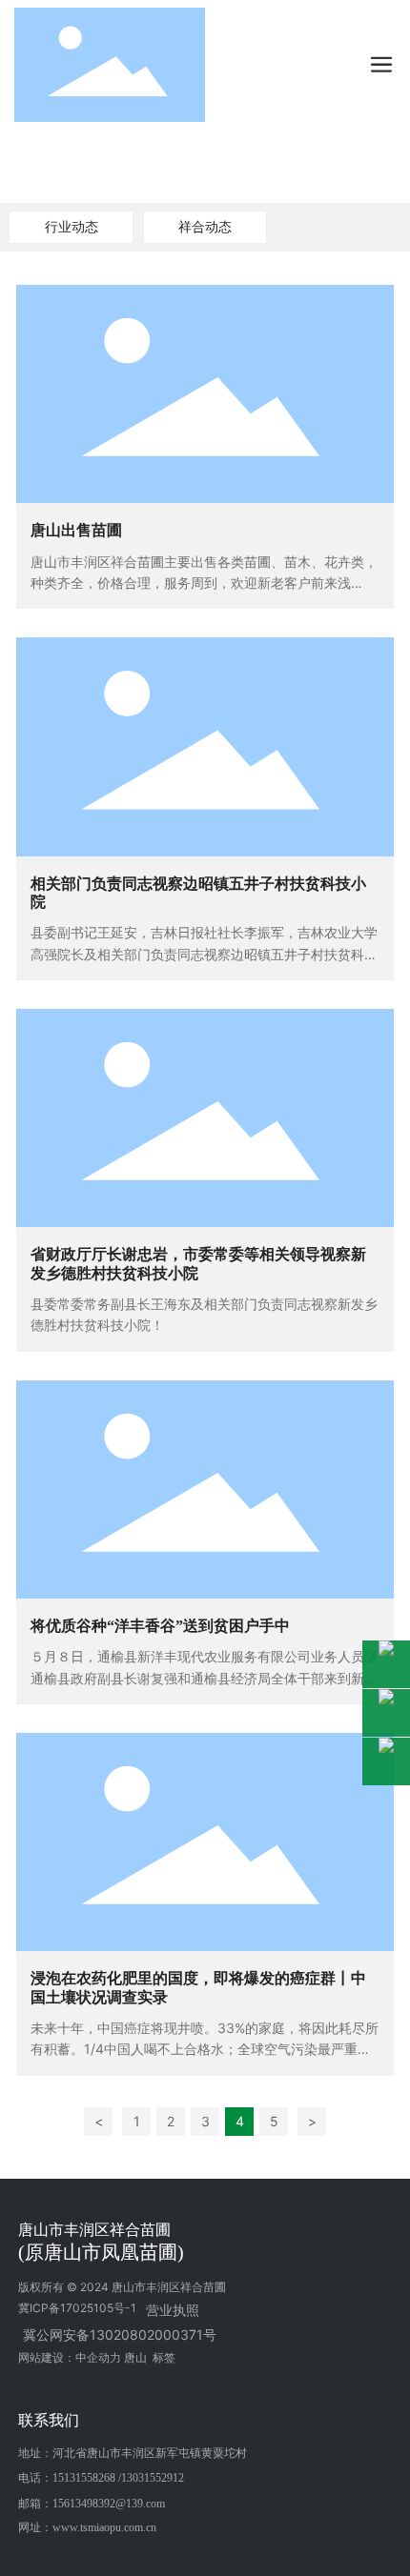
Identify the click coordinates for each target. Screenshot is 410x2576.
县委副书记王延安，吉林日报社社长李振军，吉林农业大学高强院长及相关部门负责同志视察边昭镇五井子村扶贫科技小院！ (204, 954)
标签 (164, 2357)
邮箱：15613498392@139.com (92, 2504)
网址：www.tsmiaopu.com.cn (87, 2527)
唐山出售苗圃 (76, 530)
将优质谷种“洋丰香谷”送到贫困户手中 (160, 1626)
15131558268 (84, 2478)
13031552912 (153, 2478)
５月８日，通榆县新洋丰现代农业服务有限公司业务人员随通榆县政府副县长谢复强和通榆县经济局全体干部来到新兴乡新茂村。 (204, 1678)
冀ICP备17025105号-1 (77, 2308)
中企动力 (98, 2357)
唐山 (135, 2357)
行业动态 (72, 226)
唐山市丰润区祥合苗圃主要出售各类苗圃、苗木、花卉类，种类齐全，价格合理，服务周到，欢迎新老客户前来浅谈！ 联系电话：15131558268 (204, 583)
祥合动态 (205, 226)
